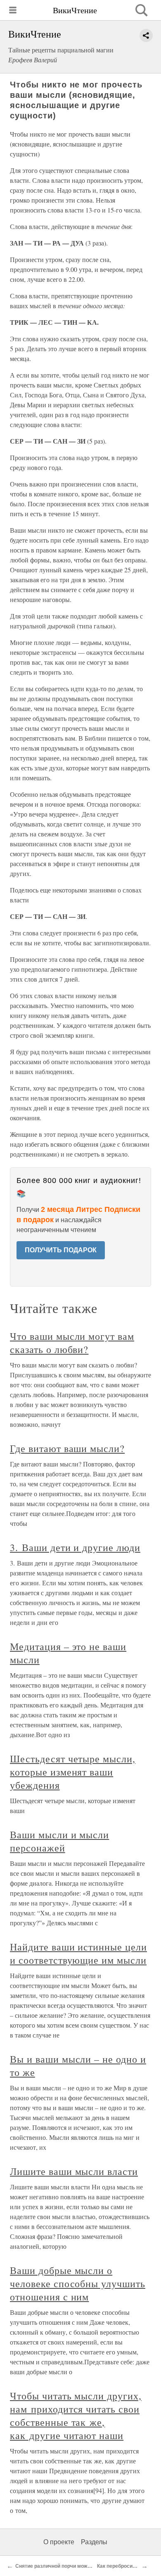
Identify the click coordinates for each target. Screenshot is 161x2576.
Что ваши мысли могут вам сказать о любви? (72, 1343)
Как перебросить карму (125, 2566)
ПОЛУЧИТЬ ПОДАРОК (61, 1250)
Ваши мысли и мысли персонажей (59, 1841)
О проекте (59, 2542)
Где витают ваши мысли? (67, 1448)
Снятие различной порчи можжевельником (68, 2566)
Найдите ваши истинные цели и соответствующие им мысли (78, 1953)
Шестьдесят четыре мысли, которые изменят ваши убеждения (73, 1772)
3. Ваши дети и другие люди (75, 1547)
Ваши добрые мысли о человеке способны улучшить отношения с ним (78, 2283)
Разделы (94, 2542)
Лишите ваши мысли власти (74, 2171)
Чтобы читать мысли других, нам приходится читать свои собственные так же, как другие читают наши (76, 2415)
